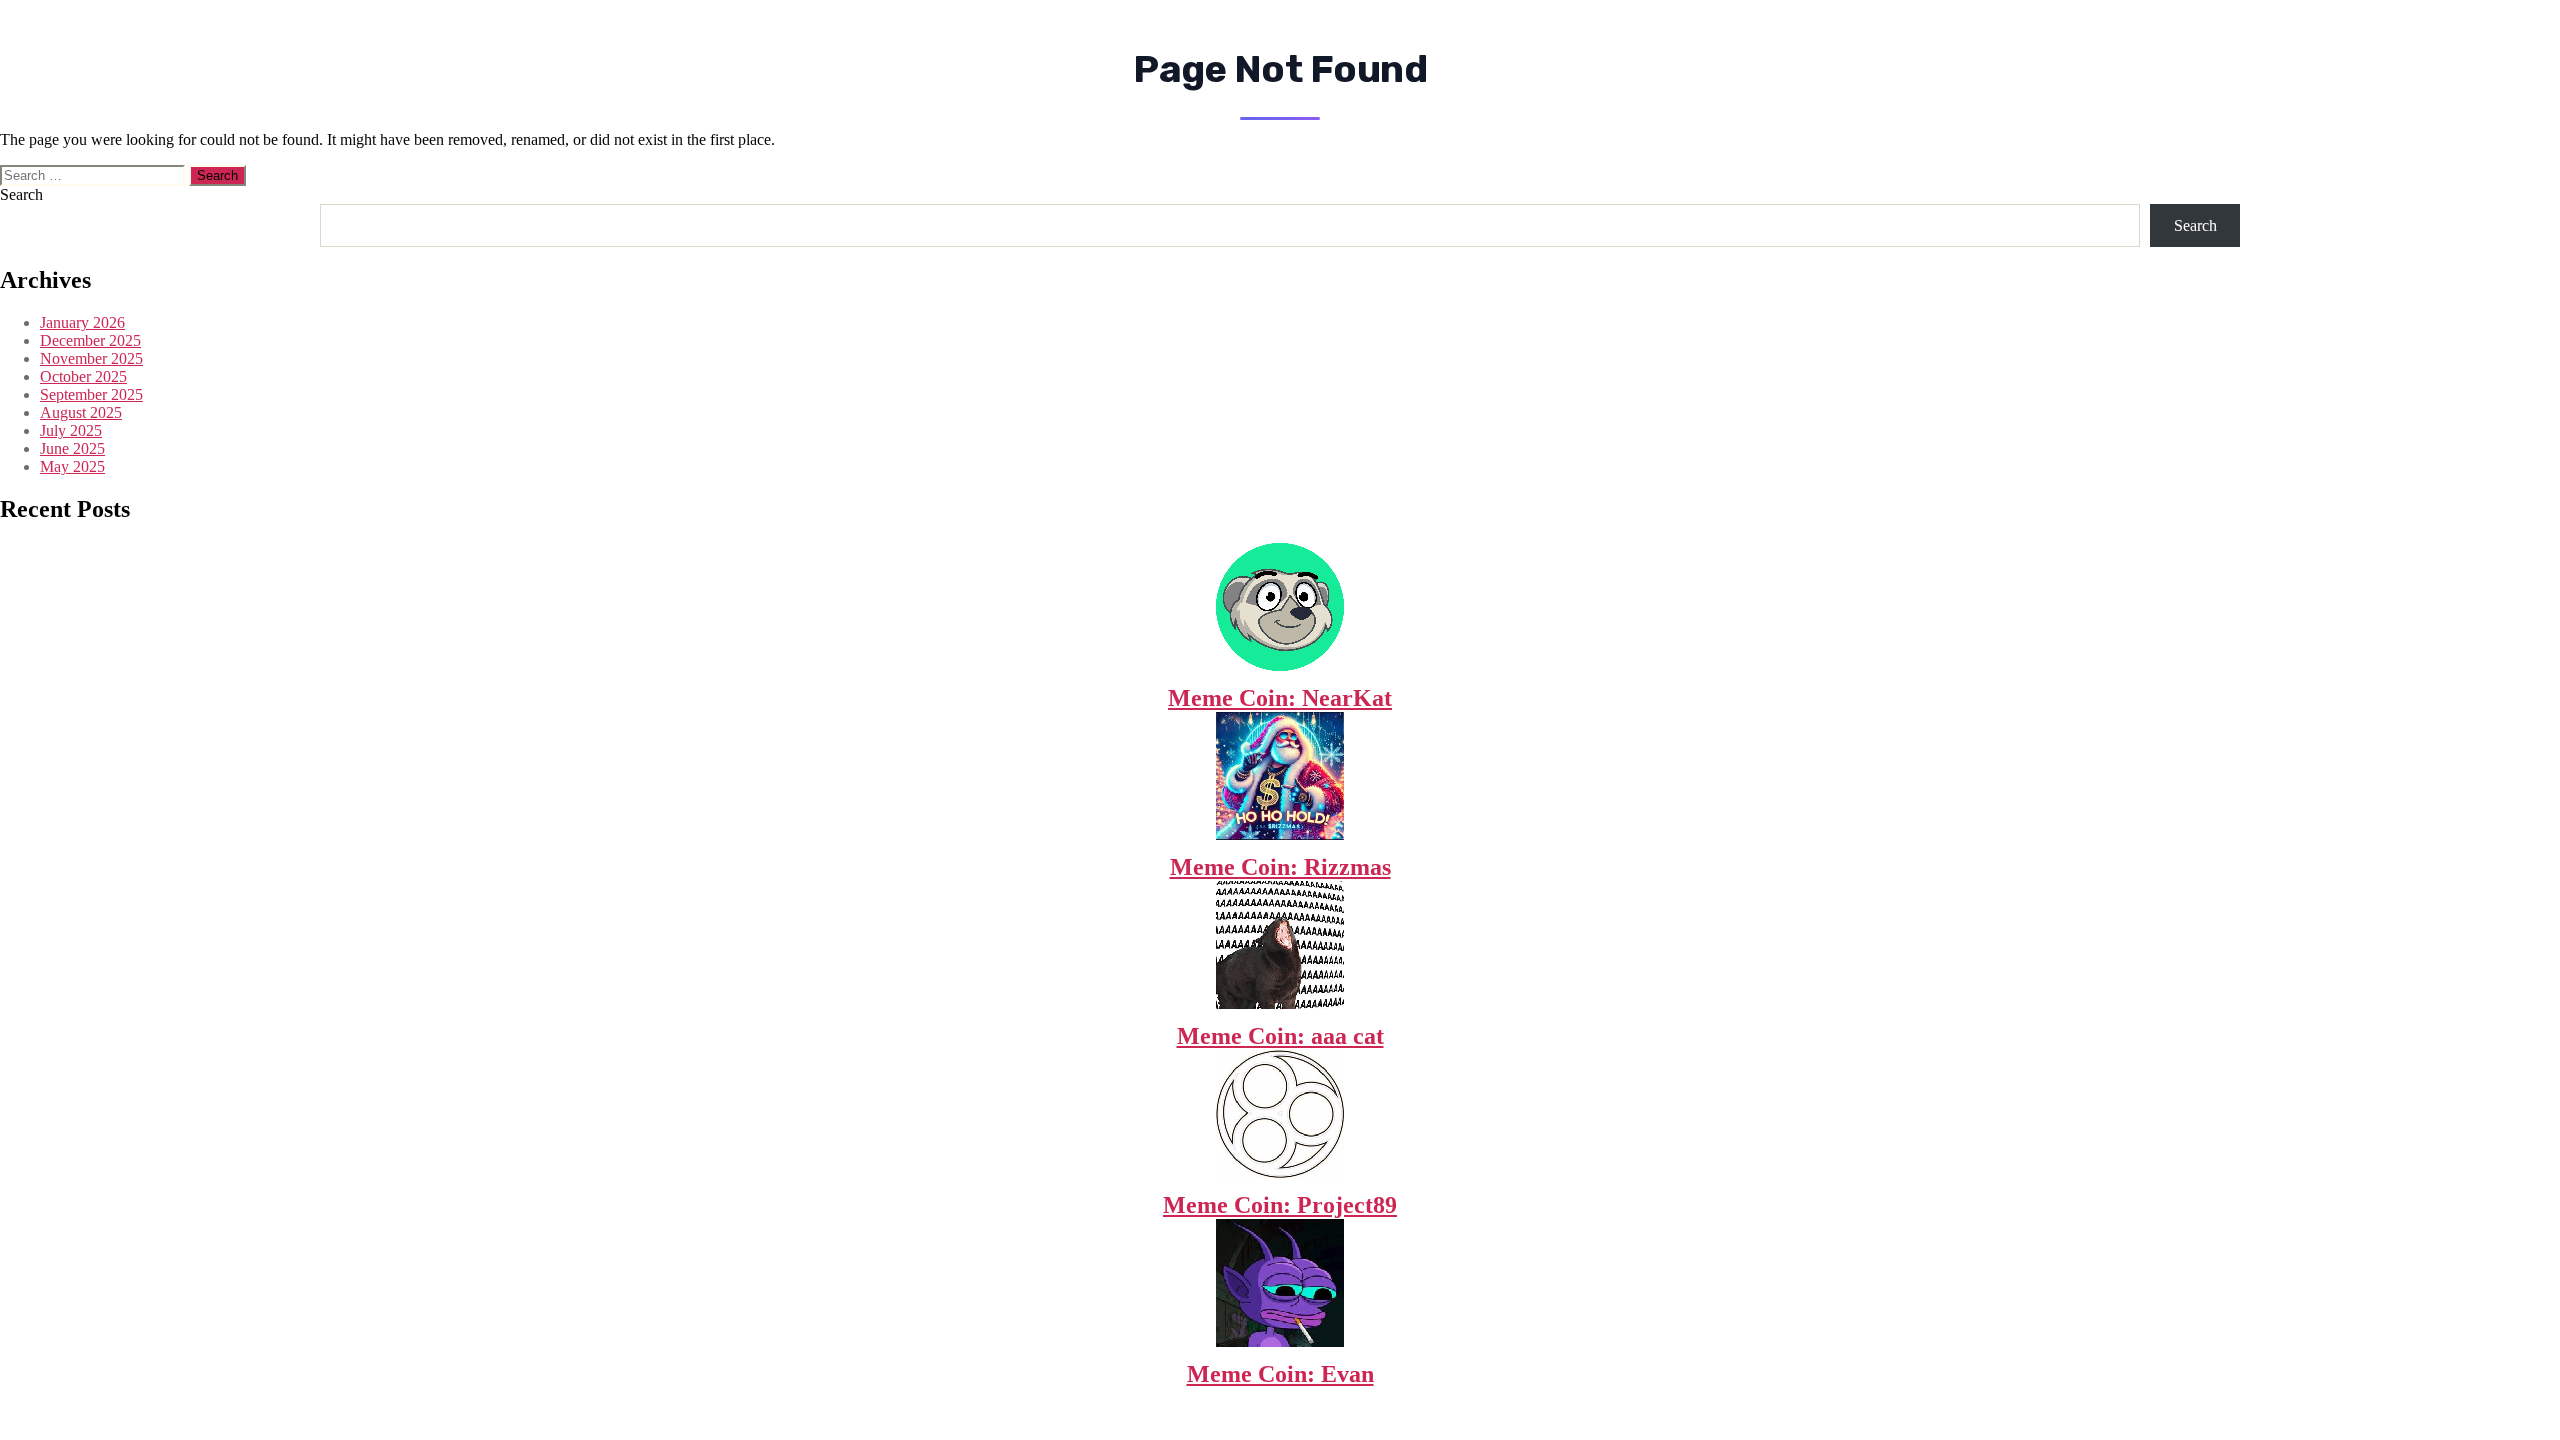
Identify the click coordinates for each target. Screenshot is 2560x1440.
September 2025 (91, 394)
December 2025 (90, 340)
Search (21, 194)
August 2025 (81, 412)
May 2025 (72, 466)
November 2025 (91, 358)
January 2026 (82, 322)
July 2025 (71, 430)
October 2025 (83, 376)
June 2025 (72, 448)
